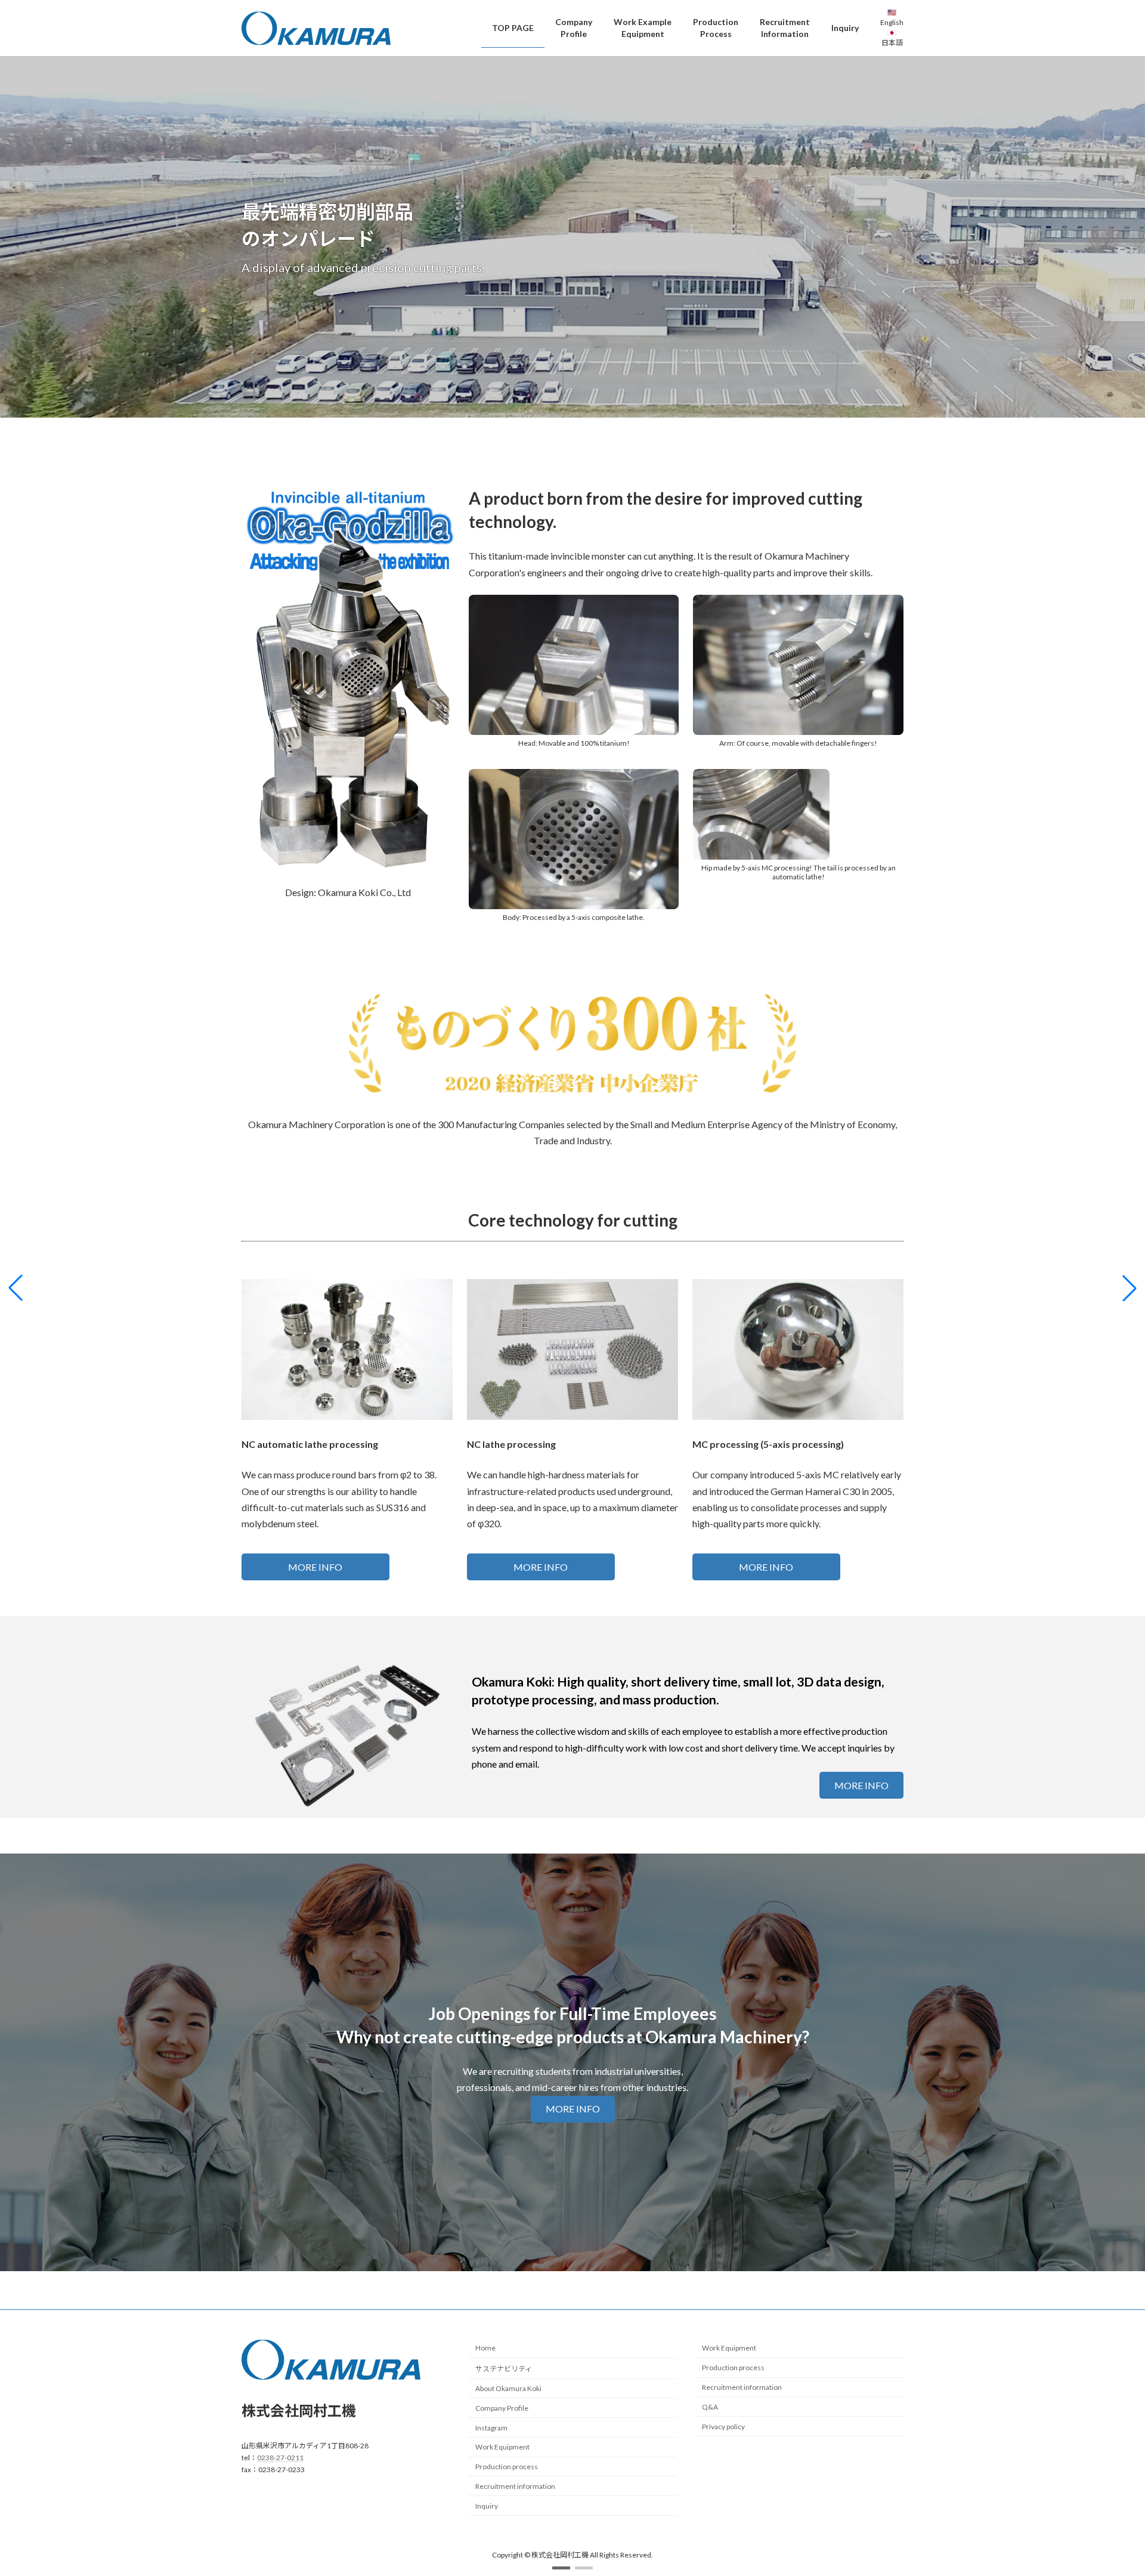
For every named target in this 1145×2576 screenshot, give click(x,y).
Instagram (491, 2427)
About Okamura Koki (508, 2388)
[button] (561, 2568)
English (892, 22)
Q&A (710, 2406)
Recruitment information (515, 2486)
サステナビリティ (504, 2369)
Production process (507, 2467)
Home (485, 2348)
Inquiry (487, 2505)
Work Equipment (502, 2447)
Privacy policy (723, 2426)
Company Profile (502, 2407)
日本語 (892, 43)
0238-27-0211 (280, 2458)
